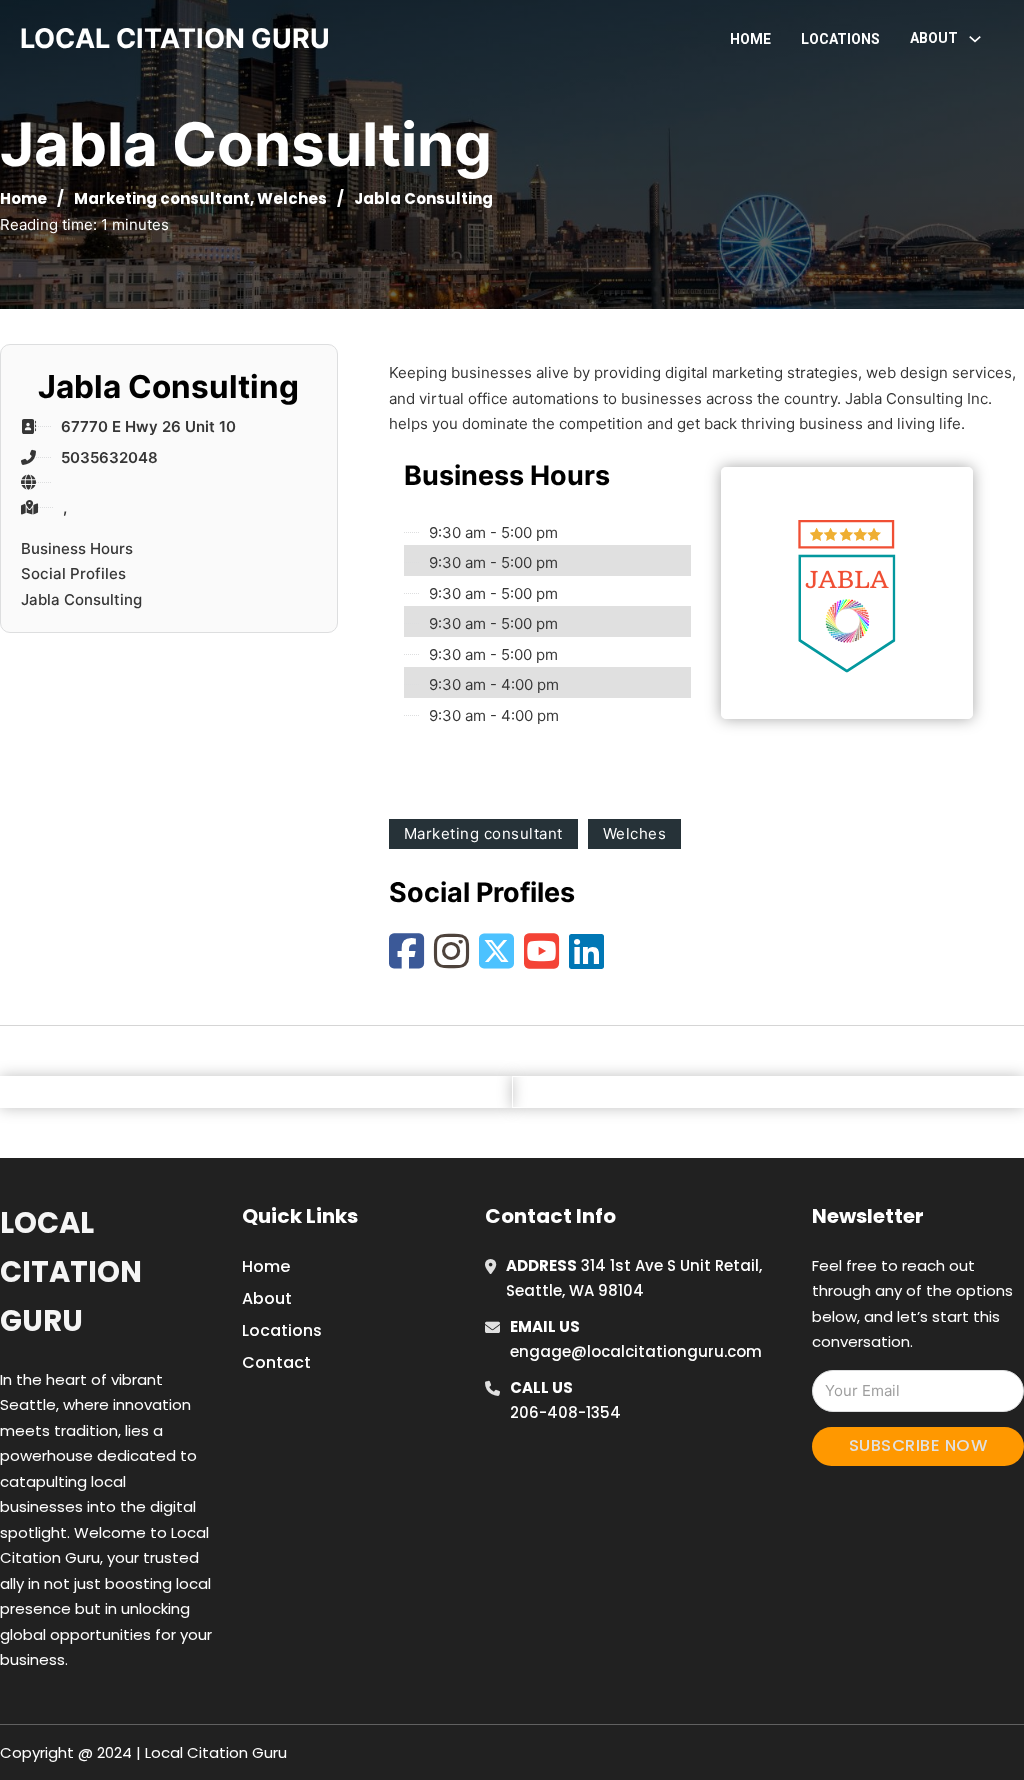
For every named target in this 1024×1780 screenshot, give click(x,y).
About (267, 1298)
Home (750, 39)
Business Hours (77, 548)
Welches (292, 198)
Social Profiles (73, 573)
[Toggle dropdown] (975, 39)
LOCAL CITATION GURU (175, 38)
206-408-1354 (565, 1412)
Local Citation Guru (71, 1272)
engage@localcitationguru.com (636, 1351)
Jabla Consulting (81, 599)
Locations (840, 39)
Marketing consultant (162, 198)
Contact (276, 1362)
